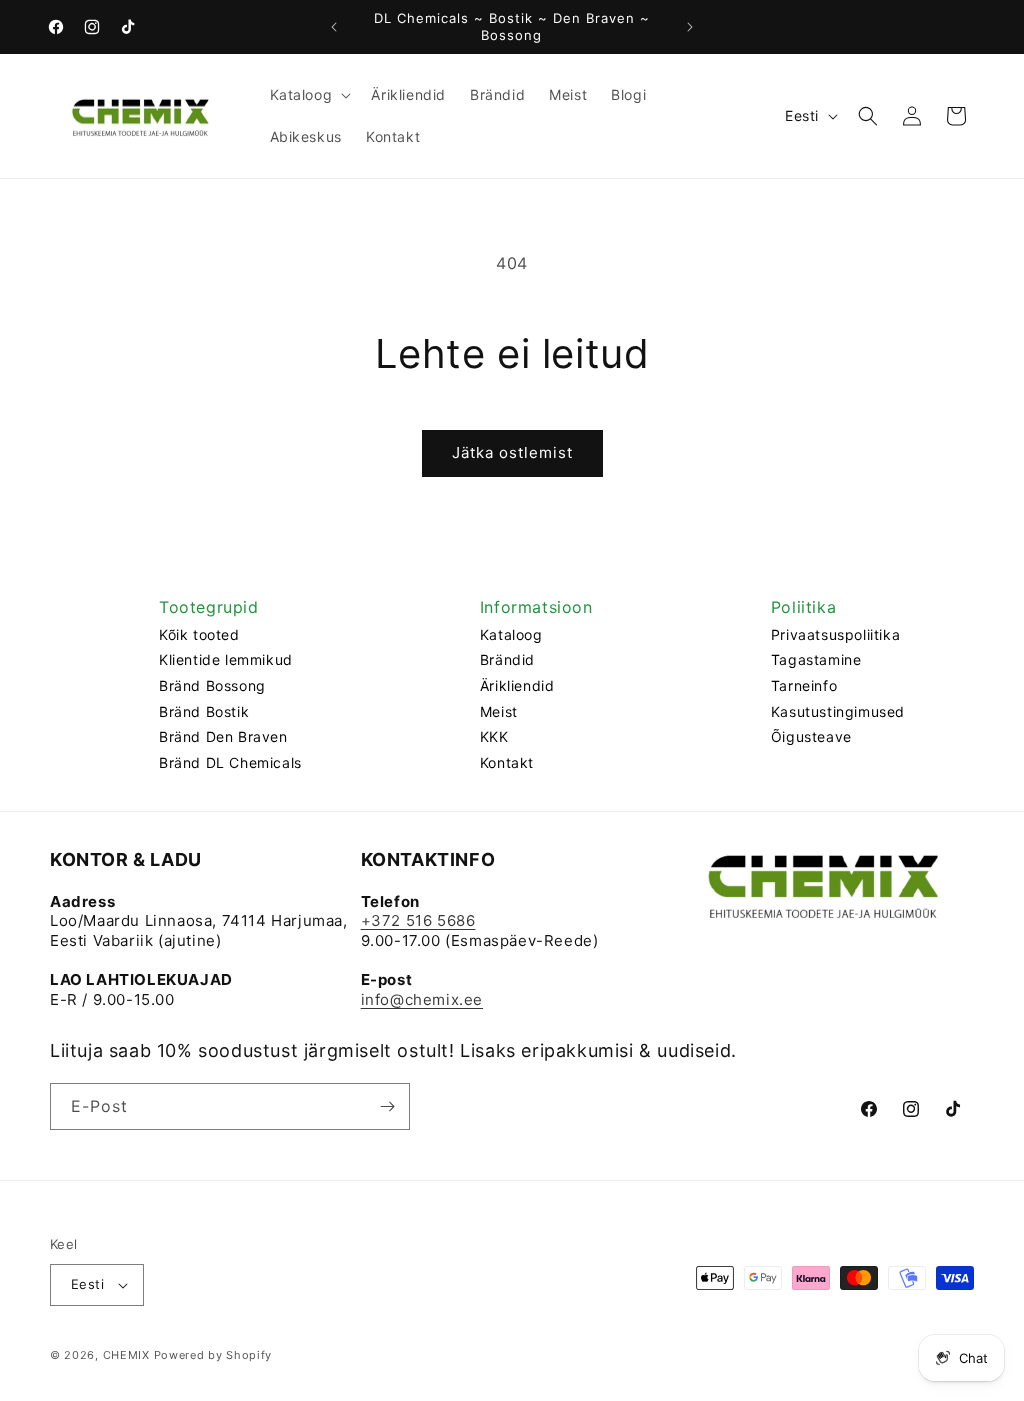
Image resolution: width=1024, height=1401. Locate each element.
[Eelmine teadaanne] (334, 27)
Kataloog (511, 634)
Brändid (507, 659)
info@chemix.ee (422, 999)
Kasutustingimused (838, 711)
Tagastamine (816, 659)
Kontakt (507, 762)
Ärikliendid (517, 685)
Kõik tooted (199, 634)
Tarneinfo (804, 685)
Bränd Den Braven (223, 736)
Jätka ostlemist (512, 452)
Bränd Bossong (212, 685)
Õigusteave (811, 736)
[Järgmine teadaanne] (690, 27)
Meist (499, 711)
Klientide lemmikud (226, 659)
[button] (309, 95)
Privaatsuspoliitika (835, 634)
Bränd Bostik (204, 711)
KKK (494, 736)
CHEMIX (126, 1355)
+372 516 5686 (418, 920)
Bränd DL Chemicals (230, 762)
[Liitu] (387, 1106)
